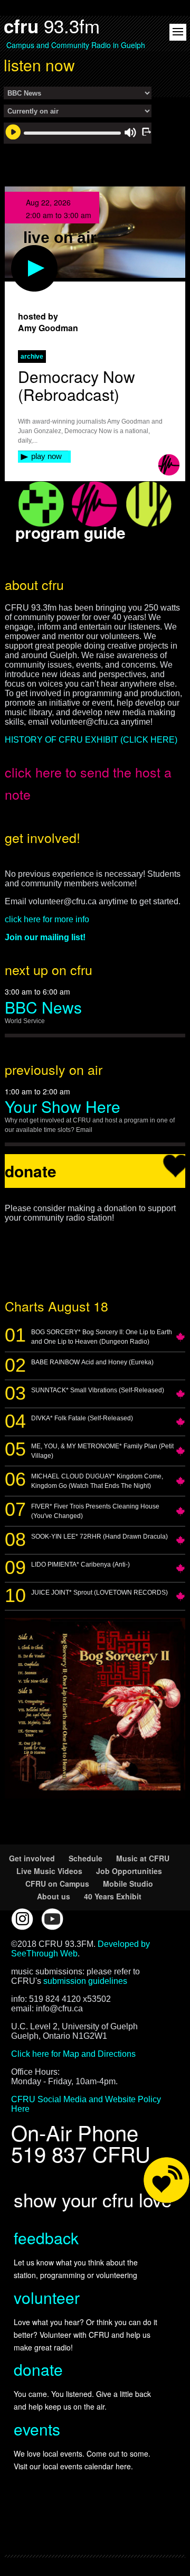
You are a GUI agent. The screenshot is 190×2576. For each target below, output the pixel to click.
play (17, 250)
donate (38, 2369)
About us (54, 1896)
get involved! (42, 837)
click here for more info (47, 919)
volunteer (47, 2297)
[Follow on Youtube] (52, 1919)
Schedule (85, 1858)
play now (46, 456)
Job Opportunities (129, 1871)
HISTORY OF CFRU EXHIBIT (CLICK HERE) (91, 740)
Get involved (32, 1858)
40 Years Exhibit (113, 1896)
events (37, 2429)
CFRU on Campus (57, 1884)
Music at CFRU (143, 1858)
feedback (46, 2238)
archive (32, 357)
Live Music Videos (49, 1871)
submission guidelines (85, 1981)
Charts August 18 (56, 1306)
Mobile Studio (128, 1884)
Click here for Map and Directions (73, 2054)
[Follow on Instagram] (22, 1919)
